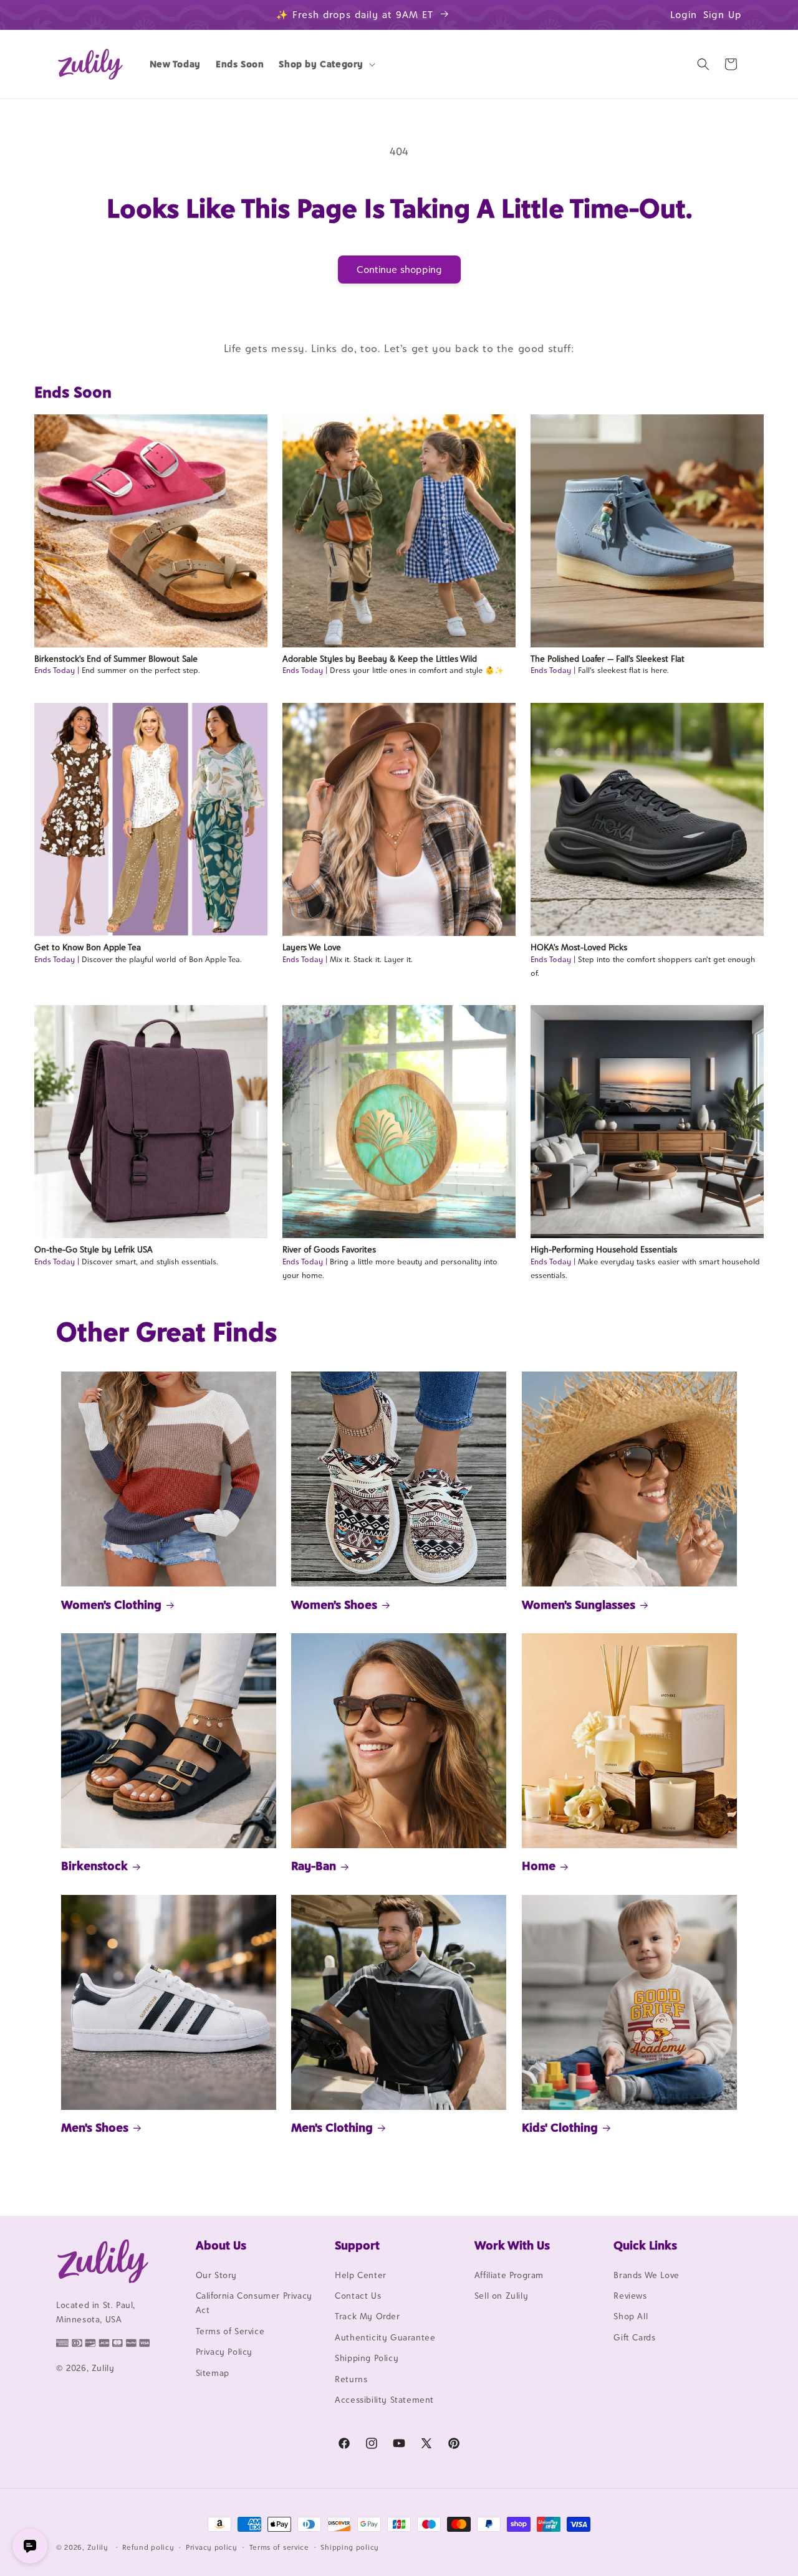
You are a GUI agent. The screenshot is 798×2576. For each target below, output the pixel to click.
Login (684, 15)
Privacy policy (212, 2547)
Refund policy (148, 2547)
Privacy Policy (224, 2352)
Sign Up (723, 15)
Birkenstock (94, 1866)
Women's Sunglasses (579, 1605)
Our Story (216, 2275)
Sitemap (213, 2373)
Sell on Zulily (501, 2296)
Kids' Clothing (560, 2127)
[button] (326, 64)
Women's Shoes (334, 1605)
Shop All (631, 2317)
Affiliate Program (509, 2275)
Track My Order (367, 2317)
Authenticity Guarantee (385, 2337)
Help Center (361, 2275)
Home (539, 1866)
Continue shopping (399, 270)
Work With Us (512, 2245)
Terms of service (279, 2547)
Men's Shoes (95, 2127)
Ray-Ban (314, 1866)
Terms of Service (230, 2331)
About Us (221, 2245)
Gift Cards (634, 2337)
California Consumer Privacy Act (254, 2303)
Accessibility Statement (384, 2400)
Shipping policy (350, 2547)
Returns (351, 2379)
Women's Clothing (111, 1605)
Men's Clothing (332, 2127)
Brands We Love (646, 2275)
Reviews (630, 2296)
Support (357, 2245)
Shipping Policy (367, 2358)
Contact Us (358, 2296)
